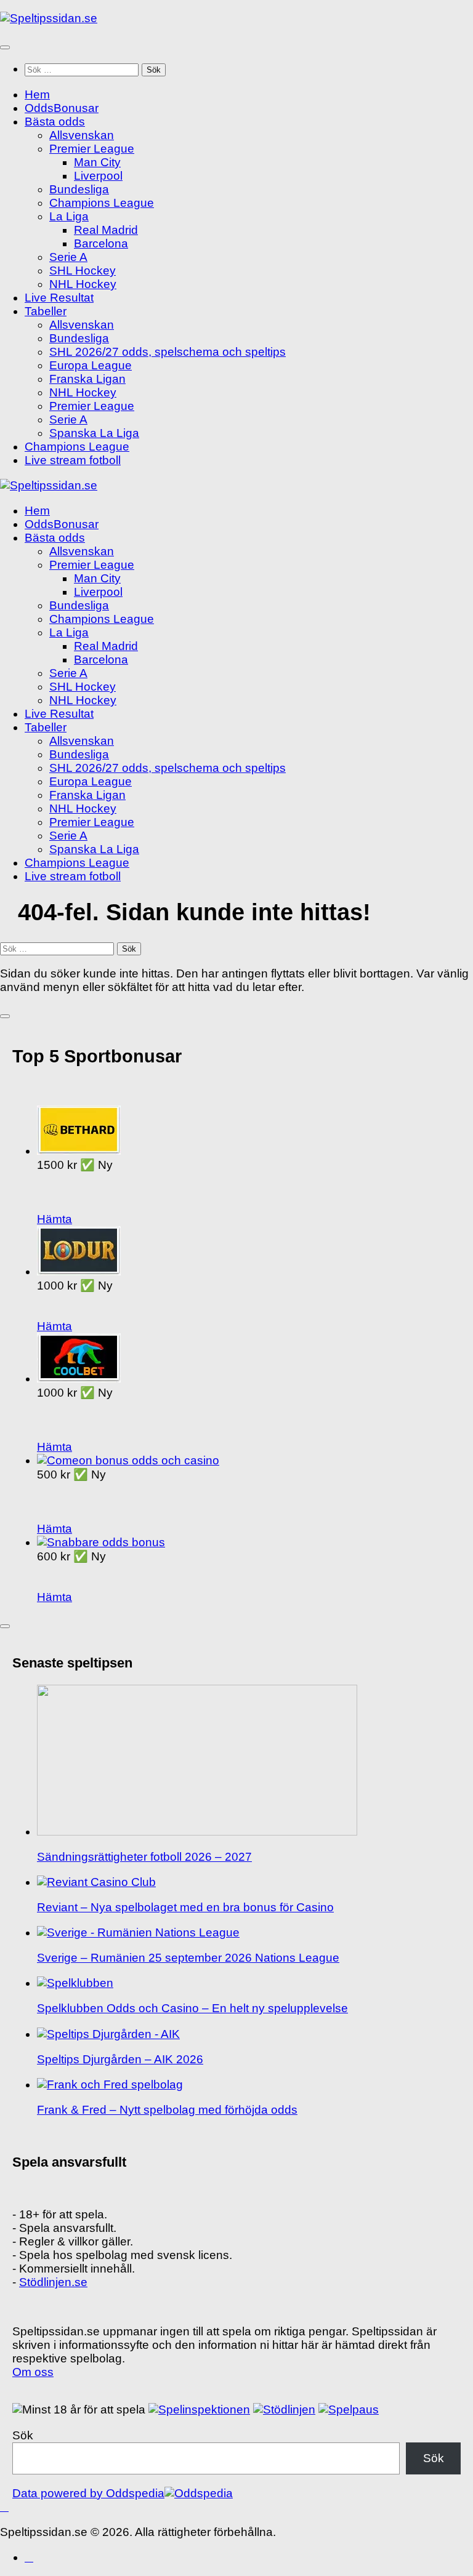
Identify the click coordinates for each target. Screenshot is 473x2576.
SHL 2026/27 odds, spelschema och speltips (168, 352)
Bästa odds (55, 122)
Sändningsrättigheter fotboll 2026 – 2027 (144, 1857)
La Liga (69, 216)
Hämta (55, 1219)
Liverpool (98, 176)
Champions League (102, 203)
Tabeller (46, 311)
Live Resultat (59, 298)
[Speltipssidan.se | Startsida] (49, 18)
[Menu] (5, 47)
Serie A (68, 257)
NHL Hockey (83, 284)
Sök (23, 2435)
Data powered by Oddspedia (88, 2493)
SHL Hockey (83, 271)
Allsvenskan (82, 135)
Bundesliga (79, 189)
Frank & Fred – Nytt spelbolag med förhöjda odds (167, 2110)
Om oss (33, 2372)
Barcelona (101, 243)
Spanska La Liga (94, 433)
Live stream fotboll (73, 460)
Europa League (91, 365)
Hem (37, 94)
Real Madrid (106, 230)
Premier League (92, 149)
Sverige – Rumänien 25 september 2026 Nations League (188, 1958)
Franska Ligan (87, 379)
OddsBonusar (62, 108)
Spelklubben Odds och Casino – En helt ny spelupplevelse (192, 2008)
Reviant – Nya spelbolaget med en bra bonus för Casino (185, 1907)
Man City (97, 162)
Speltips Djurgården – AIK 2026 (120, 2059)
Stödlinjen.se (53, 2282)
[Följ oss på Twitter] (29, 2557)
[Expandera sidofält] (5, 1016)
